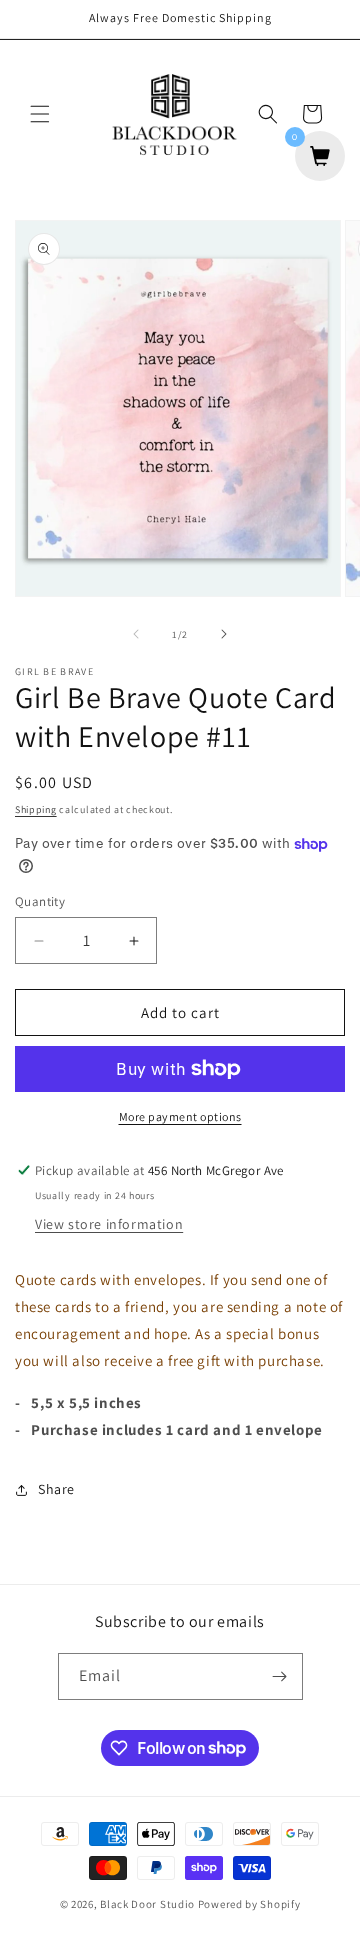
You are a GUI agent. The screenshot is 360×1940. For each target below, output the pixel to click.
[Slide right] (224, 634)
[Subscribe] (280, 1676)
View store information (109, 1224)
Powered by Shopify (249, 1904)
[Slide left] (136, 634)
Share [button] (56, 1489)
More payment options (180, 1116)
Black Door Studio (147, 1904)
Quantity (40, 901)
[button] (40, 114)
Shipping (36, 809)
